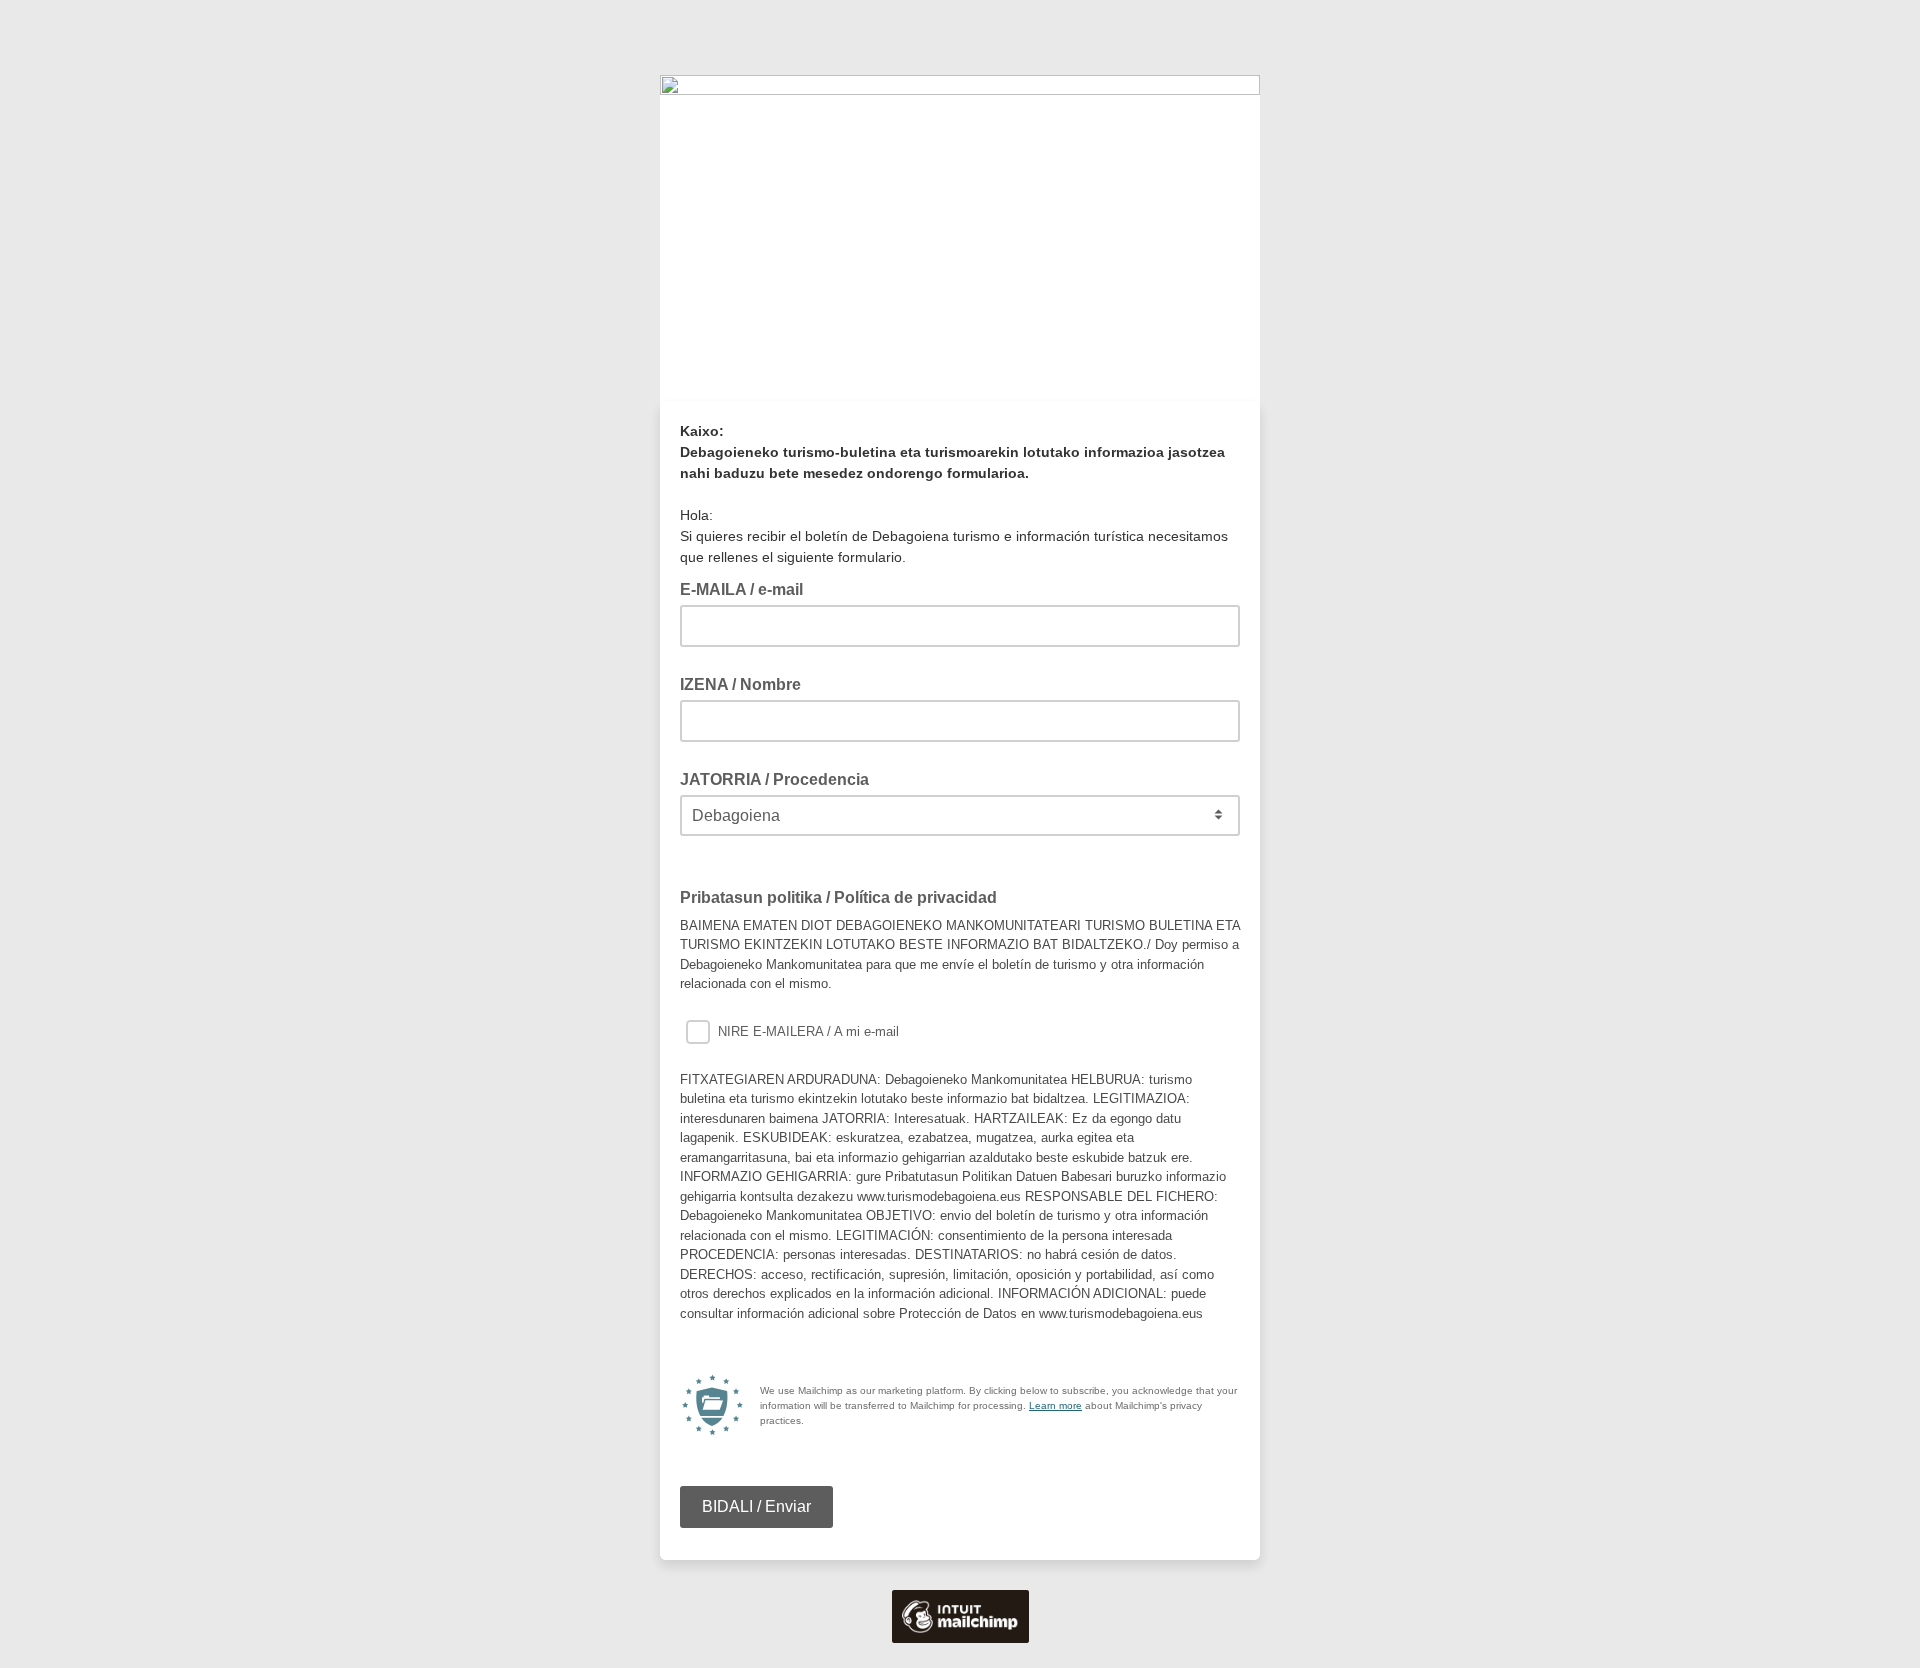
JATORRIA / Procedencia (774, 779)
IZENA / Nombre (740, 684)
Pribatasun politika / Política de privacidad (844, 896)
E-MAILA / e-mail (747, 588)
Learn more (1055, 1405)
